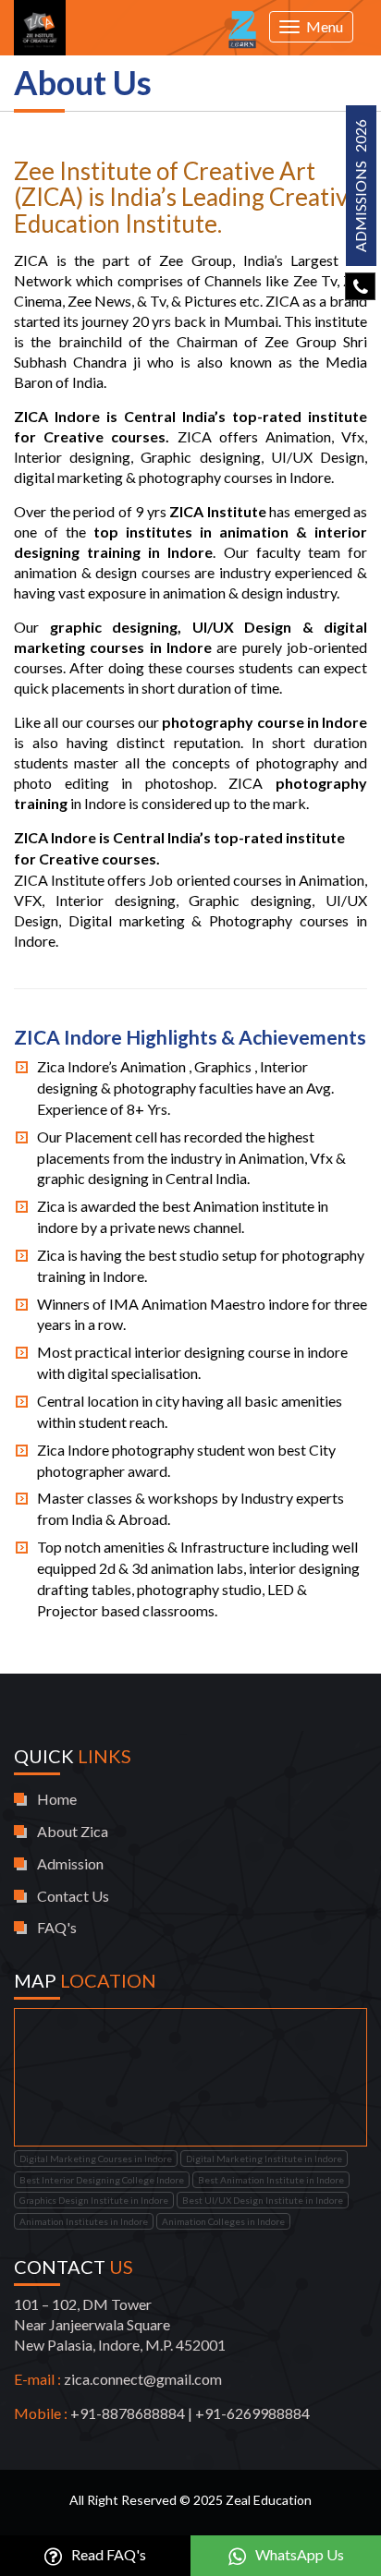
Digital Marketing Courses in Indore (96, 2159)
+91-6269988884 (252, 2413)
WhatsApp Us (298, 2554)
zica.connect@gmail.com (143, 2379)
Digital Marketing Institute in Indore (264, 2159)
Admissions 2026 (360, 186)
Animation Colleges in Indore (223, 2221)
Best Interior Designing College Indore (102, 2180)
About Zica (73, 1831)
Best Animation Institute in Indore (271, 2180)
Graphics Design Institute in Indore (94, 2200)
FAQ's (57, 1927)
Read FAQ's (107, 2554)
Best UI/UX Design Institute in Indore (263, 2200)
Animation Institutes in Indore (84, 2221)
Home (57, 1799)
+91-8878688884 (128, 2413)
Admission (70, 1863)
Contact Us (73, 1896)
